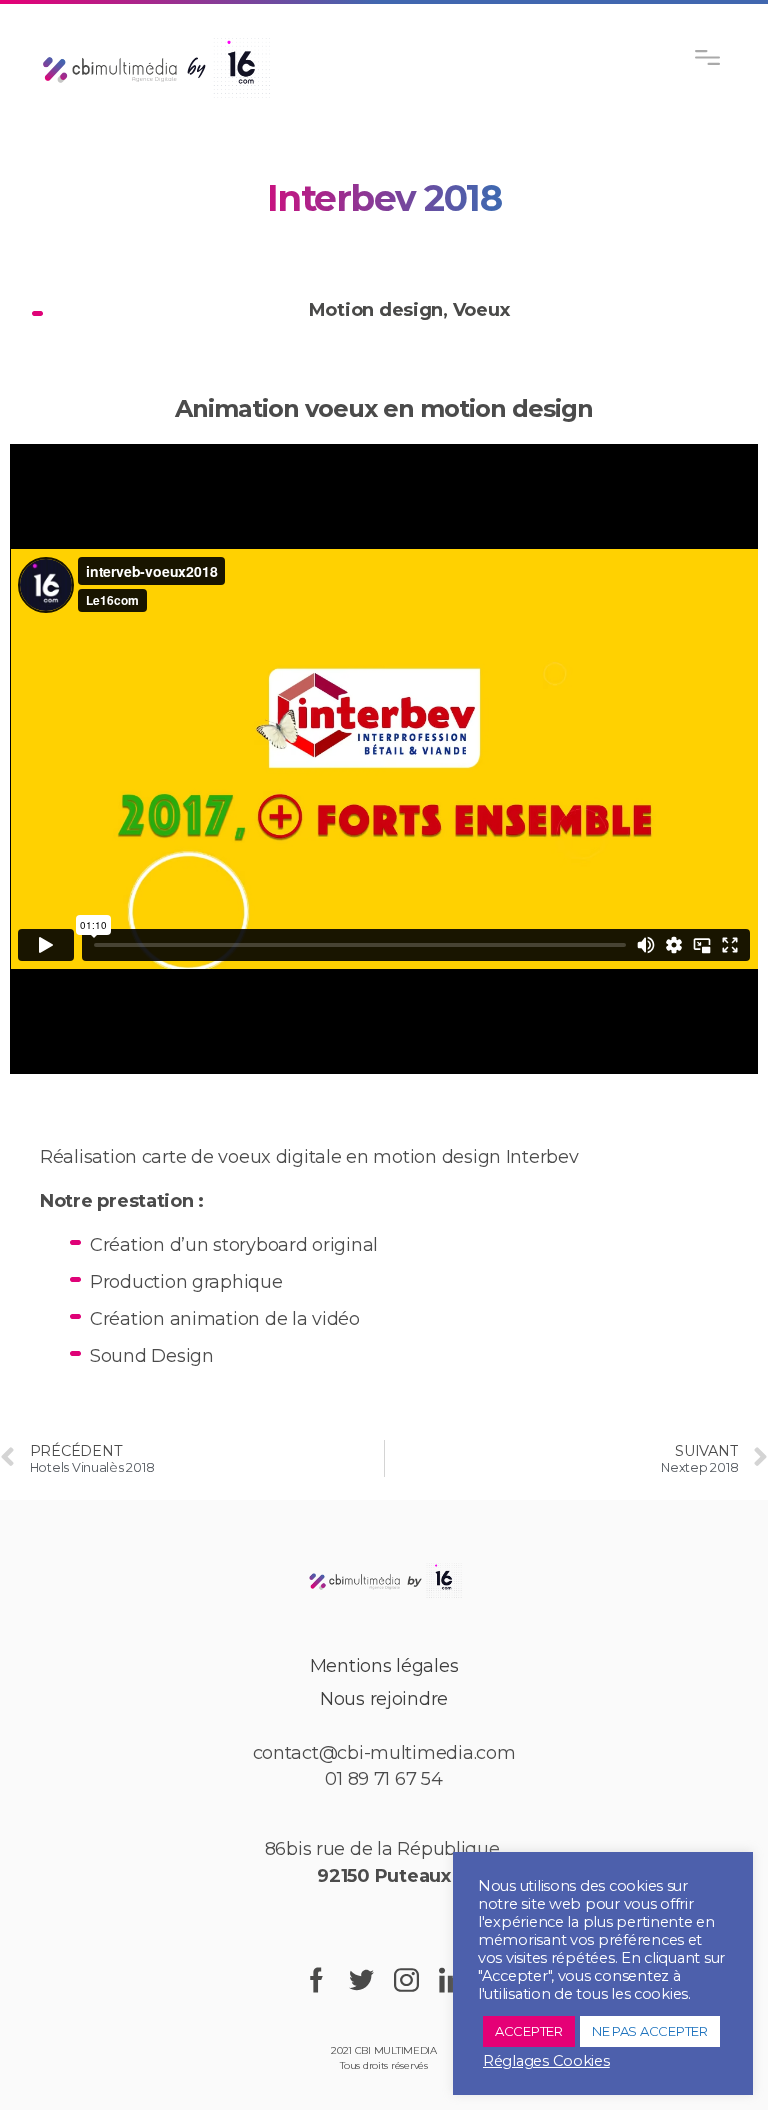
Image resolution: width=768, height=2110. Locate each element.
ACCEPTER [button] (529, 2031)
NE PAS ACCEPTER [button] (650, 2031)
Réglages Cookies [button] (546, 2061)
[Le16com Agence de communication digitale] (384, 1580)
